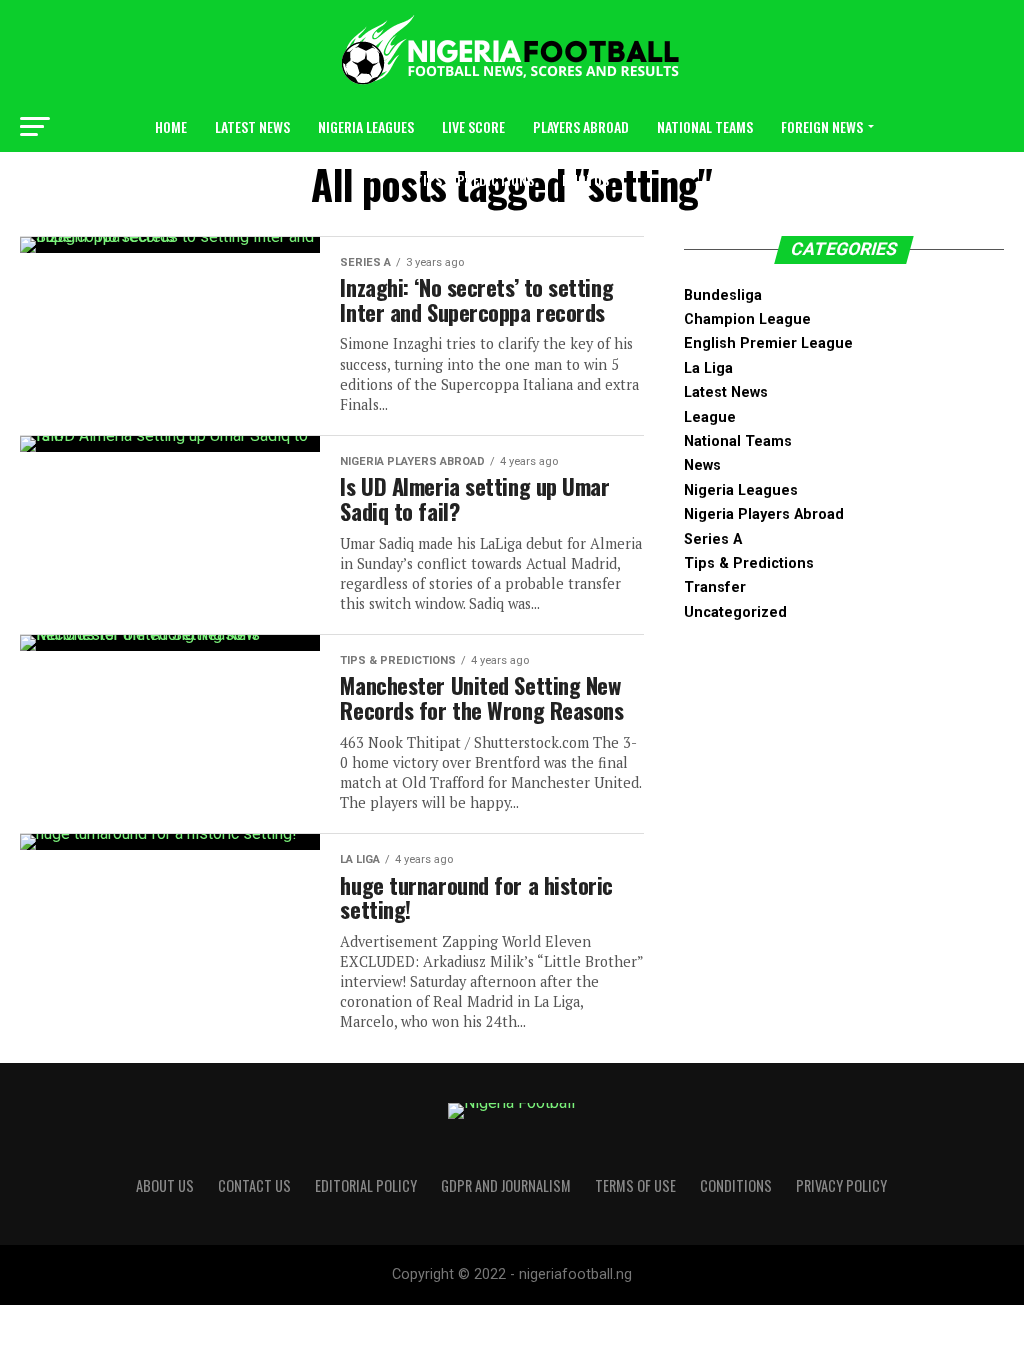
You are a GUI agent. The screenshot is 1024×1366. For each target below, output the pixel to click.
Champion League (747, 319)
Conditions (736, 1185)
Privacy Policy (841, 1185)
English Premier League (768, 343)
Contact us (254, 1185)
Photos (585, 179)
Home (171, 126)
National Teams (705, 126)
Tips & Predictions (474, 179)
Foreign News (822, 126)
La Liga (708, 368)
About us (165, 1185)
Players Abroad (581, 126)
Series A (713, 539)
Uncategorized (735, 612)
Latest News (252, 126)
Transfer (715, 587)
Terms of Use (635, 1185)
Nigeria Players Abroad (764, 514)
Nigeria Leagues (366, 126)
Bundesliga (723, 295)
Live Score (473, 126)
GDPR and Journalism (506, 1185)
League (710, 417)
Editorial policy (366, 1185)
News (702, 465)
